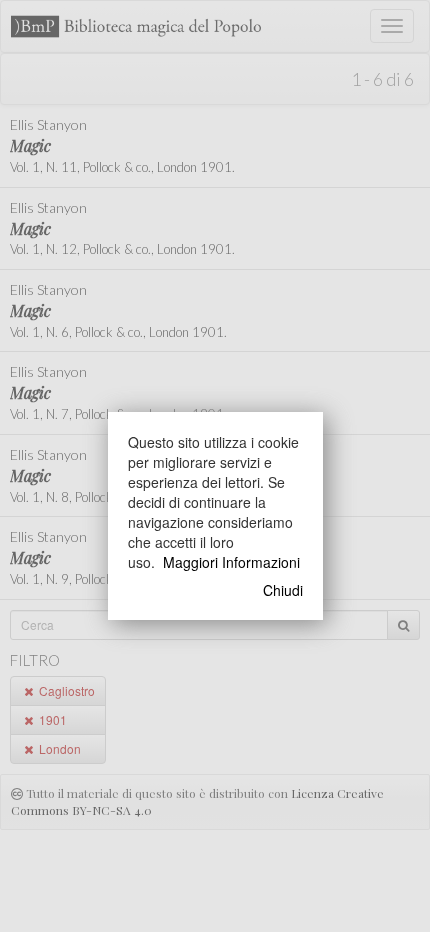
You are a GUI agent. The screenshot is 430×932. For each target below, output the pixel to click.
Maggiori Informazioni (231, 562)
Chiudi (283, 590)
